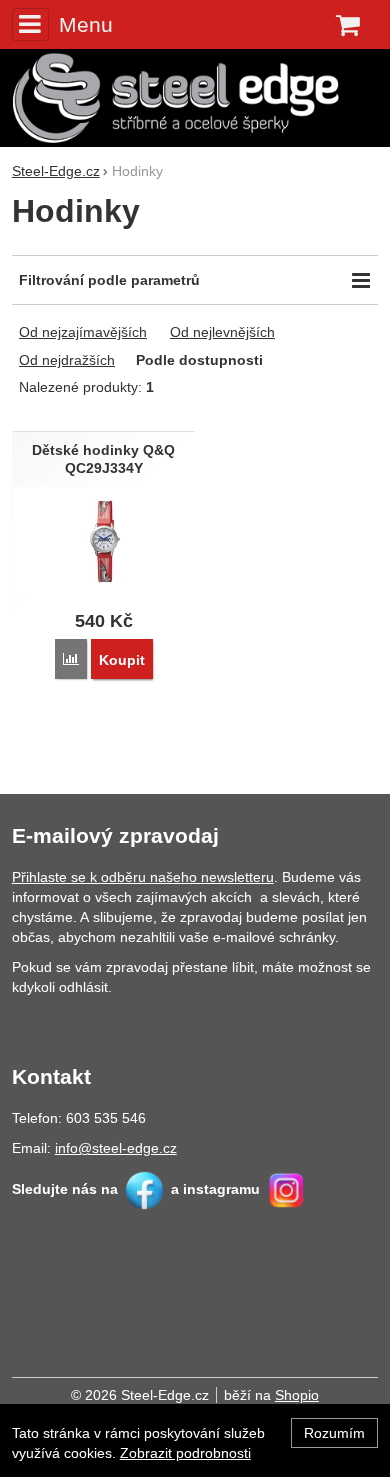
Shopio (297, 1395)
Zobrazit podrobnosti (185, 1453)
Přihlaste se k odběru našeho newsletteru (143, 877)
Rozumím (334, 1433)
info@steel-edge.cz (116, 1148)
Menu (86, 24)
